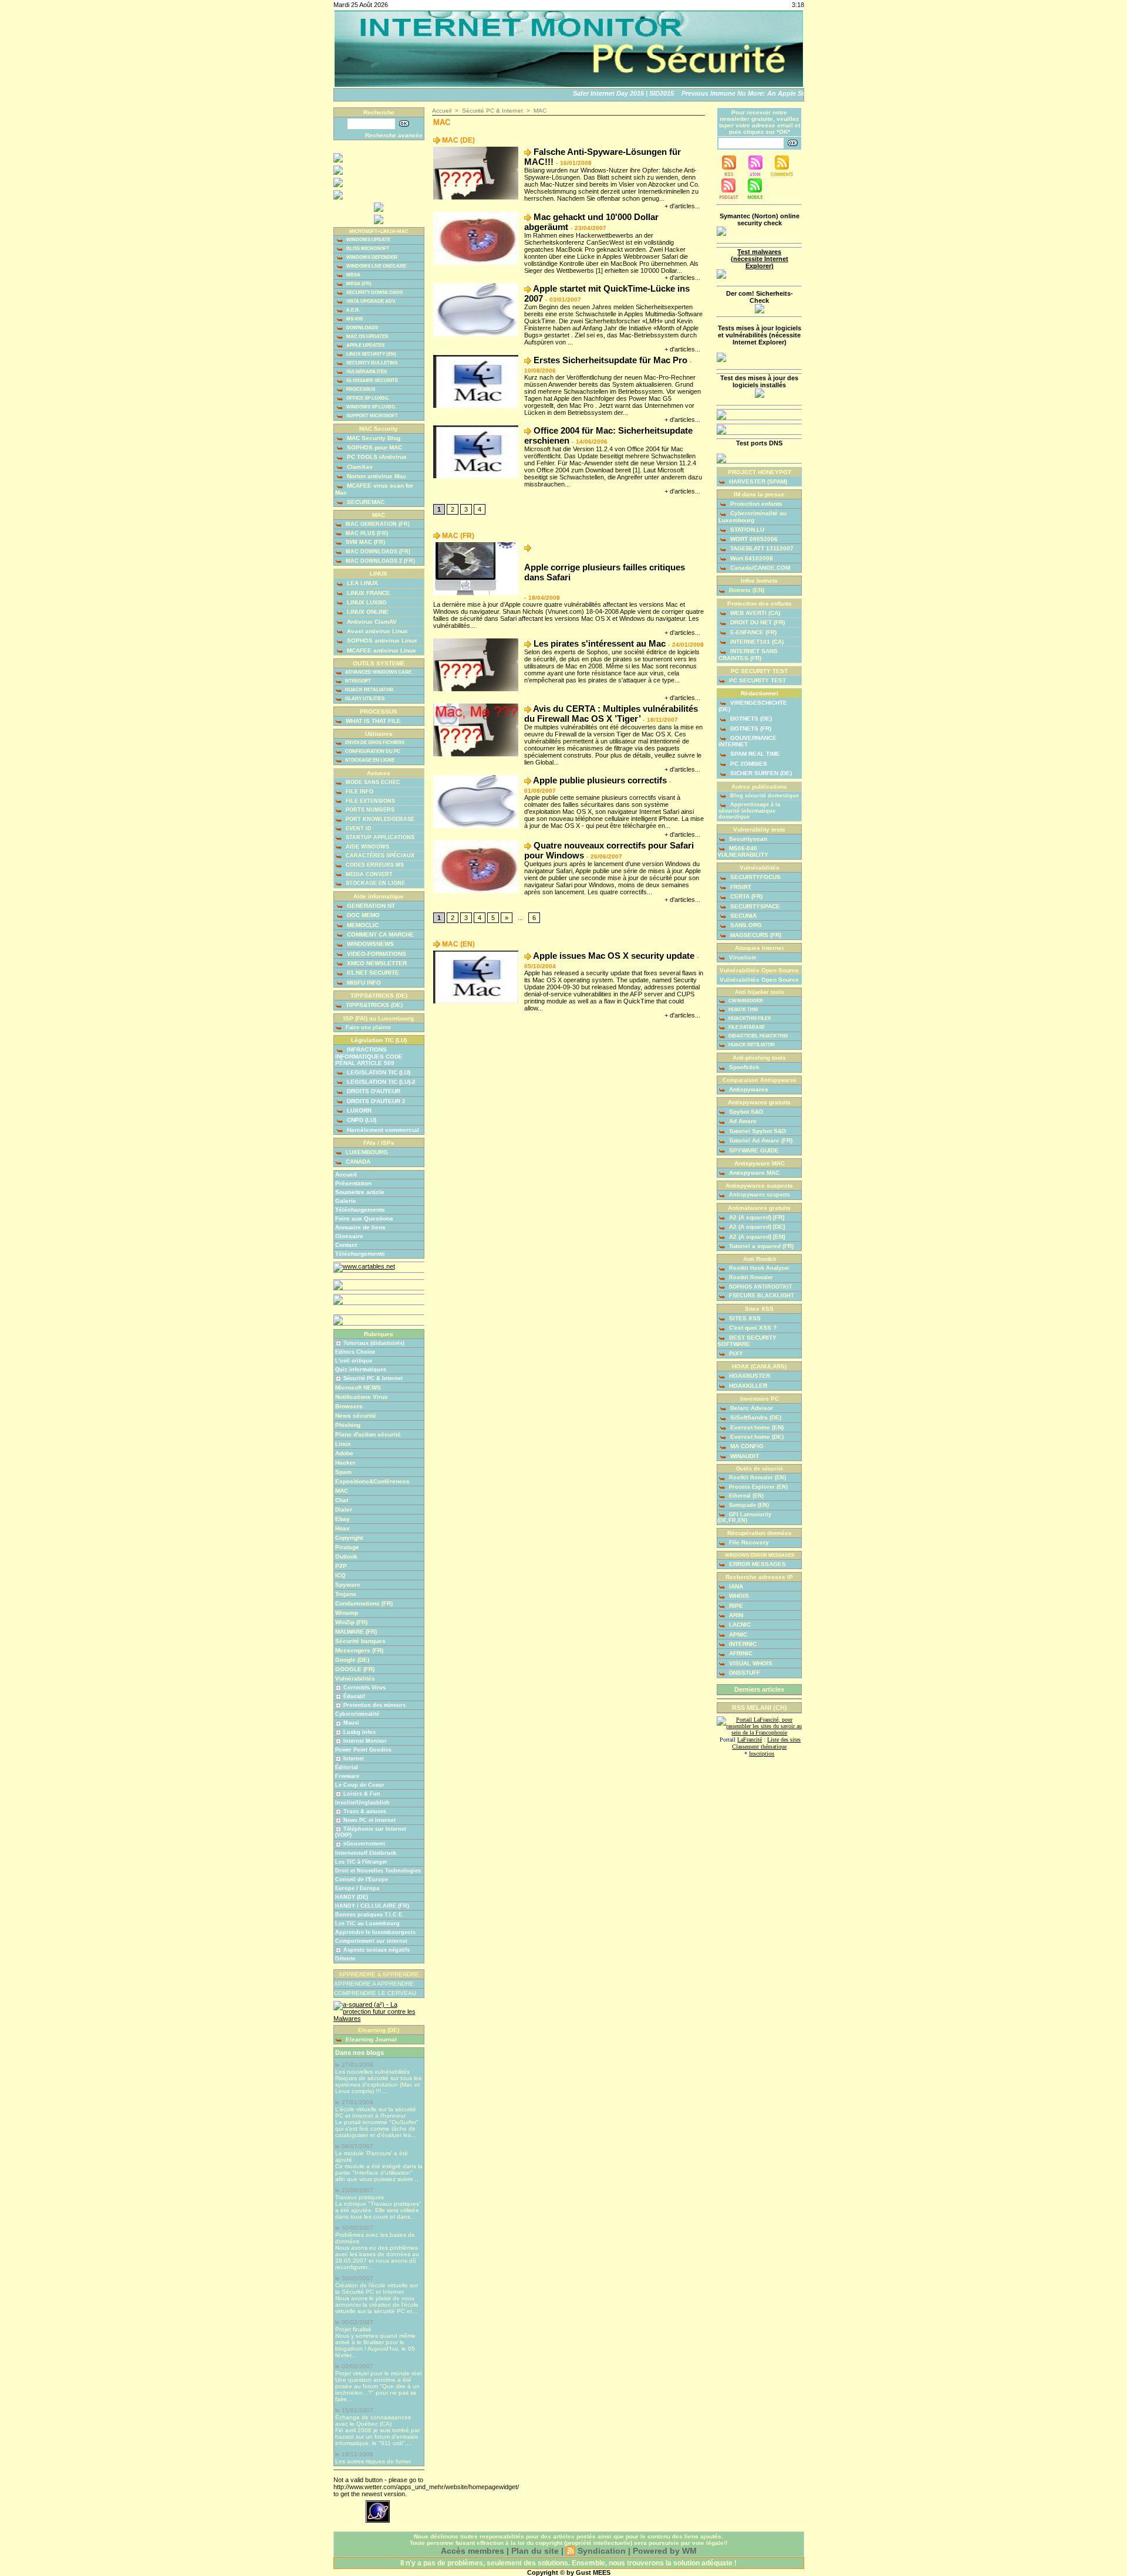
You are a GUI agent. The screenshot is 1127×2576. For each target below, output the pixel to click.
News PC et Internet (370, 1820)
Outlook (346, 1556)
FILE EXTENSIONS (370, 801)
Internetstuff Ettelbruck (366, 1853)
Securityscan (747, 839)
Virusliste (742, 957)
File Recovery (748, 1542)
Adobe (344, 1453)
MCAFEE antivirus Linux (381, 650)
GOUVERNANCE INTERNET (748, 741)
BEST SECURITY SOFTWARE (747, 1341)
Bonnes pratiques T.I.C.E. (370, 1915)
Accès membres (473, 2551)
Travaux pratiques (360, 2197)
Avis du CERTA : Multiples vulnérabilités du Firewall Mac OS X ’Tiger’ (611, 714)
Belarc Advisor (751, 1408)
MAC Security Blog (373, 438)
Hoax (343, 1528)
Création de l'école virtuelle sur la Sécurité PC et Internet (377, 2288)
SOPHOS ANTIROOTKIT (760, 1287)
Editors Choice (355, 1352)
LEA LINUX (362, 583)
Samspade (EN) (748, 1505)
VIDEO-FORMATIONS (376, 954)
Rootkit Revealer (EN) (757, 1478)
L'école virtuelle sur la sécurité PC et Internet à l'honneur (376, 2112)
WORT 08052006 (753, 539)
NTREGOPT (357, 681)
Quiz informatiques (361, 1370)
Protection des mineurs (374, 1705)
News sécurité (356, 1416)
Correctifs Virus (365, 1688)
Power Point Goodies (363, 1750)
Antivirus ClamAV (371, 622)
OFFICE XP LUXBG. (367, 398)
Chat (342, 1500)
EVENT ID (358, 829)
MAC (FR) (458, 536)
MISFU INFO (363, 983)
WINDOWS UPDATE (368, 240)
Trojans (346, 1594)
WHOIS (738, 1596)
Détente (345, 1959)
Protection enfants (755, 504)
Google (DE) (352, 1660)
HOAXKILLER (747, 1386)
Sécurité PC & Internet (373, 1378)
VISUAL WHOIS (750, 1663)
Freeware (347, 1776)
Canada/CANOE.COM (759, 568)
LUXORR (358, 1110)
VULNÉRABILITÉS (366, 372)
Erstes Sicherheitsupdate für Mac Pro (610, 360)
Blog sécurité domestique (764, 796)
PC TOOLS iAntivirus (376, 457)
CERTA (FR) (745, 896)
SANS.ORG (745, 925)
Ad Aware (742, 1121)
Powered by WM (665, 2551)
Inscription (762, 1754)
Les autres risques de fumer (373, 2461)
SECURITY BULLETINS (371, 363)
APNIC (737, 1634)
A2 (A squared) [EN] (756, 1237)
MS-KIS (354, 319)
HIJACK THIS (743, 1010)
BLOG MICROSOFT (367, 249)
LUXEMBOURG (366, 1152)
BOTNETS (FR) (750, 728)
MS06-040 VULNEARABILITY (743, 851)
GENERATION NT (370, 906)
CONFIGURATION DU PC (372, 752)
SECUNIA (743, 916)
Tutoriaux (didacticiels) (374, 1343)
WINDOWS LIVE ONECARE (376, 266)
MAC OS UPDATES (367, 337)
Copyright (349, 1538)
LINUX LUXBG (366, 602)
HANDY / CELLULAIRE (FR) (372, 1906)
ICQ (340, 1575)
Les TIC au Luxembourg (367, 1923)
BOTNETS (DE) (750, 719)
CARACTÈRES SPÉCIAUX (379, 856)
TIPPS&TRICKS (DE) (373, 1005)
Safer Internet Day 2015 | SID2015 (602, 93)
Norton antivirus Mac (376, 476)
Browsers (349, 1406)
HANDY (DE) (352, 1897)
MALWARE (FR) (356, 1632)
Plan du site (535, 2551)
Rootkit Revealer (750, 1277)
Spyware (348, 1585)
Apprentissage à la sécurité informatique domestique (749, 811)
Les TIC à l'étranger (361, 1862)
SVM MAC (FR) (365, 542)
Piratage (347, 1547)
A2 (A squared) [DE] (756, 1227)
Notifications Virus (362, 1397)
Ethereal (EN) (745, 1496)
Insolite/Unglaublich (362, 1803)
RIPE (735, 1606)
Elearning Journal (370, 2039)
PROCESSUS (360, 389)
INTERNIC (742, 1644)
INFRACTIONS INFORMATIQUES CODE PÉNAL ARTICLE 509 (369, 1056)
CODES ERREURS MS (374, 865)
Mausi (351, 1723)
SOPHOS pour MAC (374, 447)
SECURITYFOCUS (755, 877)
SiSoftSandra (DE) (755, 1417)
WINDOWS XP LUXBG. (371, 407)
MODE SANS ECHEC (372, 782)
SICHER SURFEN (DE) (760, 773)
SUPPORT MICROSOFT (372, 416)
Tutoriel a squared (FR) (760, 1246)
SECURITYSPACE (754, 906)
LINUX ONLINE (367, 612)
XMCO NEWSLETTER (376, 963)
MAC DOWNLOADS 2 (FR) (379, 561)
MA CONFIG (746, 1446)
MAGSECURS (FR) (755, 935)
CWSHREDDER (745, 1001)
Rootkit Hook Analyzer (758, 1268)
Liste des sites (784, 1740)
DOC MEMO (362, 915)
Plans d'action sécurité (368, 1434)
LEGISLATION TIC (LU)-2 (380, 1082)
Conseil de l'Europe (362, 1879)
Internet (354, 1759)
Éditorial (347, 1767)
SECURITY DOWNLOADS (374, 293)
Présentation (353, 1183)
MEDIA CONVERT (368, 874)
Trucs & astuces (365, 1811)
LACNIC (739, 1625)
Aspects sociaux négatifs (377, 1950)
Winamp (347, 1613)
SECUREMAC (365, 502)
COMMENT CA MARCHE (379, 934)
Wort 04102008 (751, 558)
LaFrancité (750, 1740)
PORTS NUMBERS (369, 810)
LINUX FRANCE (368, 593)
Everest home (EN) (756, 1427)
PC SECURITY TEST (757, 680)
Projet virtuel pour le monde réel (378, 2373)
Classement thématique (759, 1747)
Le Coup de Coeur (360, 1785)
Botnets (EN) (746, 590)
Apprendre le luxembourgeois (375, 1932)
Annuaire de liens (360, 1227)
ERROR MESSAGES (757, 1564)
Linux (343, 1444)
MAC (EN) (458, 944)
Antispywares (748, 1089)
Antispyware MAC (753, 1173)
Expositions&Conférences (372, 1481)
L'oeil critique (354, 1361)
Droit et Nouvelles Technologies (378, 1871)
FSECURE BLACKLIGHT (761, 1296)
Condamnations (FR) (364, 1603)
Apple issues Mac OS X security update (614, 956)
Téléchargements (360, 1210)
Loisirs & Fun (362, 1794)
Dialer (344, 1510)
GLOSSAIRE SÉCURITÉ (372, 381)
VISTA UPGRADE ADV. (370, 301)
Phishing (348, 1425)
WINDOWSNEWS (370, 944)
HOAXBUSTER (749, 1376)
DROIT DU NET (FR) (757, 622)
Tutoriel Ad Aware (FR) (760, 1140)
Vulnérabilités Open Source (759, 980)
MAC (342, 1491)
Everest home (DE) (756, 1437)
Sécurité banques (360, 1641)
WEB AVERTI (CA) (754, 613)
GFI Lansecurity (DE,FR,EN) (744, 1518)
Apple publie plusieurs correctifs (600, 780)
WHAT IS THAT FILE (372, 721)
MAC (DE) (458, 140)
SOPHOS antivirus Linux (381, 640)
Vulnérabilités (355, 1679)
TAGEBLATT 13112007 (761, 548)
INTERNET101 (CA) (756, 642)
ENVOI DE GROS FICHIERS (374, 743)
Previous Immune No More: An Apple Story (727, 93)
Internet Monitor (365, 1741)
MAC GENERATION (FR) (377, 524)
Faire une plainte (367, 1027)
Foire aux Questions (364, 1218)
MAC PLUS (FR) (366, 533)
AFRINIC (740, 1653)
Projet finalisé (353, 2329)
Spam (343, 1472)
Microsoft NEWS (358, 1387)
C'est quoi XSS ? (752, 1328)
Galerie (346, 1201)
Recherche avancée (394, 135)
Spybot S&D (745, 1112)
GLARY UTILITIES (364, 699)
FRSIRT (740, 887)
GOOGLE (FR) (355, 1669)
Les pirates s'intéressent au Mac (600, 643)
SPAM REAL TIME (754, 754)
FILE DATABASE (746, 1027)
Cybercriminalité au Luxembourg (753, 516)
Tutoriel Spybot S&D (757, 1131)
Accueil (346, 1174)
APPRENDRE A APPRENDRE (374, 1984)
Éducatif (354, 1696)
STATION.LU (746, 530)
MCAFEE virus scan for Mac (374, 489)
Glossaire (349, 1236)
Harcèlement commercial (382, 1130)
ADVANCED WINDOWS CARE (378, 672)
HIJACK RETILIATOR (751, 1045)
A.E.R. (352, 310)
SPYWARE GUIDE (753, 1150)
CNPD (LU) (361, 1120)
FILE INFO (359, 792)
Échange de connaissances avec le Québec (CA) (373, 2421)
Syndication (602, 2551)
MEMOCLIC (362, 925)
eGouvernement (364, 1844)
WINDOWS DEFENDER (371, 257)
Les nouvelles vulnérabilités (372, 2072)
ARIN (735, 1615)
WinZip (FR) (351, 1622)
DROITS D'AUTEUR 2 (375, 1101)
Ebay (343, 1519)
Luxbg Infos (360, 1732)
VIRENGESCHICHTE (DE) (753, 706)
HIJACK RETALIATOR (369, 690)
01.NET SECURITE (372, 973)
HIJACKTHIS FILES (749, 1018)
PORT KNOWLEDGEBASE (379, 819)
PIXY (735, 1353)
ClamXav (359, 467)
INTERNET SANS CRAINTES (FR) (748, 654)
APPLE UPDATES (365, 345)
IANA (735, 1586)
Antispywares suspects (759, 1195)
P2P (341, 1566)
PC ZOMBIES (748, 764)
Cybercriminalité (357, 1714)
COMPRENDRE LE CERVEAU (375, 1993)
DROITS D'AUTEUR (373, 1091)
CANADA (357, 1162)
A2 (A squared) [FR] (756, 1217)
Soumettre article (360, 1192)
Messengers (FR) (359, 1650)
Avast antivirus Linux (377, 631)
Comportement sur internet (371, 1941)
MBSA (353, 275)
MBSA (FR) (358, 284)
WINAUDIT (744, 1456)
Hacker (345, 1463)
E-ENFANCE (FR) (753, 632)
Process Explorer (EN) (757, 1487)
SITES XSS (744, 1318)
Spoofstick (743, 1067)
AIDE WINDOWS (367, 847)
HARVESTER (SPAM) (757, 481)
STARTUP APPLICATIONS (379, 837)
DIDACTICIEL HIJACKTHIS (757, 1036)
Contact (346, 1245)
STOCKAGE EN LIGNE (369, 761)
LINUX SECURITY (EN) (371, 354)
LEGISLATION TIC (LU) (378, 1072)
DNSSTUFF (744, 1673)
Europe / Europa (357, 1888)
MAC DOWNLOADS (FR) (377, 552)
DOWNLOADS (362, 328)
